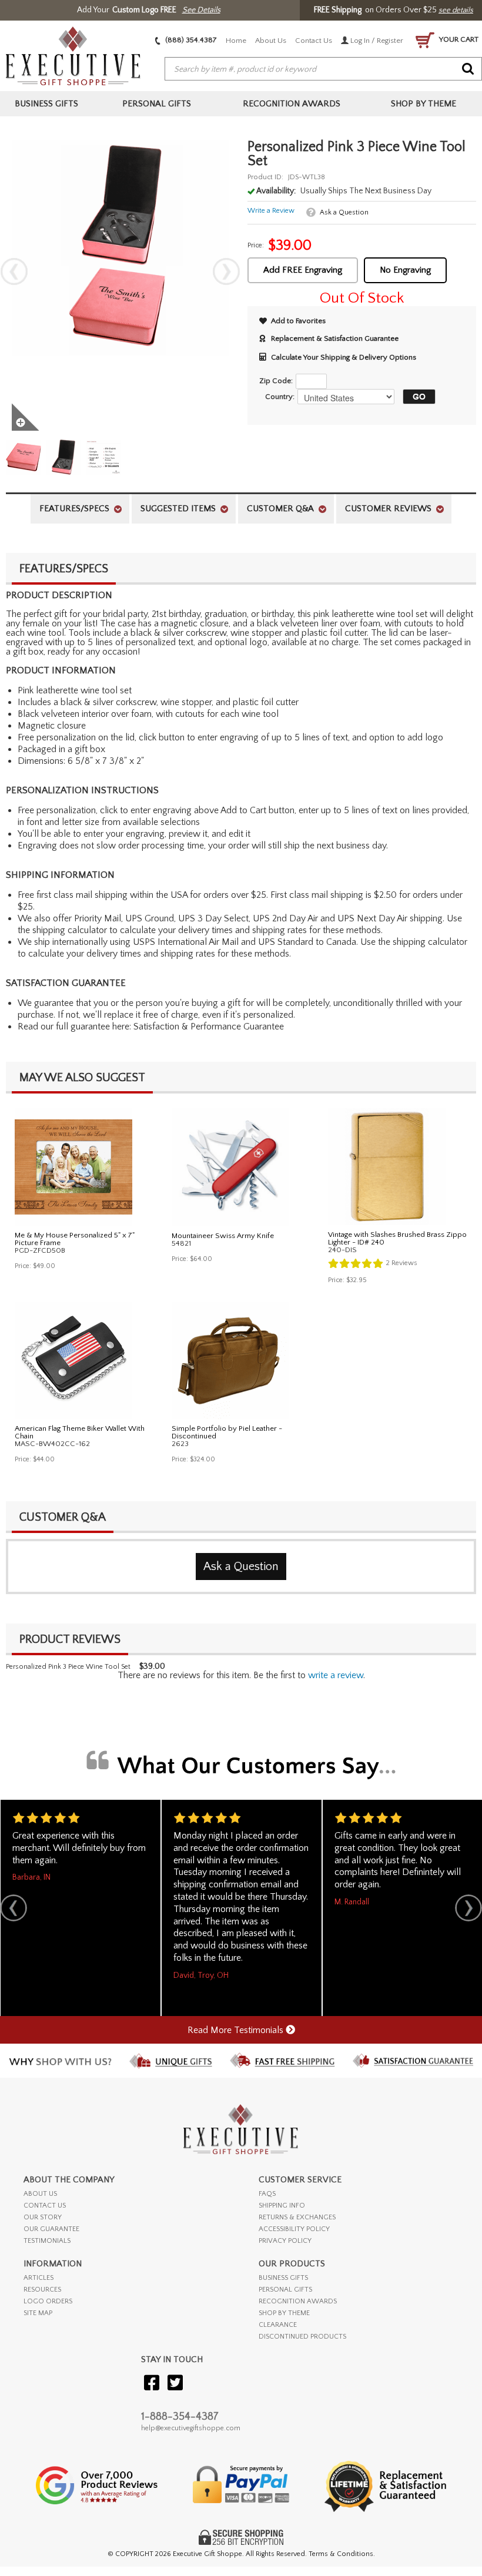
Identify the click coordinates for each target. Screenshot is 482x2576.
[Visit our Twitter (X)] (175, 2384)
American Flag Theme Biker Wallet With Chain (80, 1432)
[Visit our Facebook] (152, 2384)
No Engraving (405, 270)
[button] (416, 397)
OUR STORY (43, 2217)
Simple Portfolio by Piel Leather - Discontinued (227, 1432)
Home (236, 41)
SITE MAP (38, 2313)
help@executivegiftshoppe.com (191, 2428)
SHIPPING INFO (282, 2206)
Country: (280, 397)
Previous (14, 271)
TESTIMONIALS (47, 2241)
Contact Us (314, 41)
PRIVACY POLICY (285, 2241)
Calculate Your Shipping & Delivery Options (344, 357)
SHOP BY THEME (284, 2313)
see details (456, 10)
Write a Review (271, 211)
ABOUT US (40, 2194)
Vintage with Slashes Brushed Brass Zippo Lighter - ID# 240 (397, 1238)
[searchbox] (323, 69)
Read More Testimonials (237, 2030)
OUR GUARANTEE (51, 2229)
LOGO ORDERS (48, 2301)
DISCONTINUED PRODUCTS (302, 2337)
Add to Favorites (298, 321)
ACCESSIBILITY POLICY (294, 2229)
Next (226, 271)
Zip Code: (276, 381)
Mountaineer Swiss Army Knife (223, 1236)
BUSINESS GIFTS (283, 2278)
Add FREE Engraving (303, 270)
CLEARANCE (278, 2325)
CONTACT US (45, 2206)
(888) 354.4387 (190, 40)
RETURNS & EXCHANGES (297, 2217)
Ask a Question (344, 212)
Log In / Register (376, 41)
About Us (271, 41)
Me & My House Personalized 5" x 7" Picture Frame (75, 1239)
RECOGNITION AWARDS (298, 2301)
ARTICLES (39, 2278)
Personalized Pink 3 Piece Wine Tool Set (68, 1667)
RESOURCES (42, 2290)
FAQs (267, 2194)
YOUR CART (458, 39)
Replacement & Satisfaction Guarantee (335, 338)
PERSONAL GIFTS (285, 2290)
